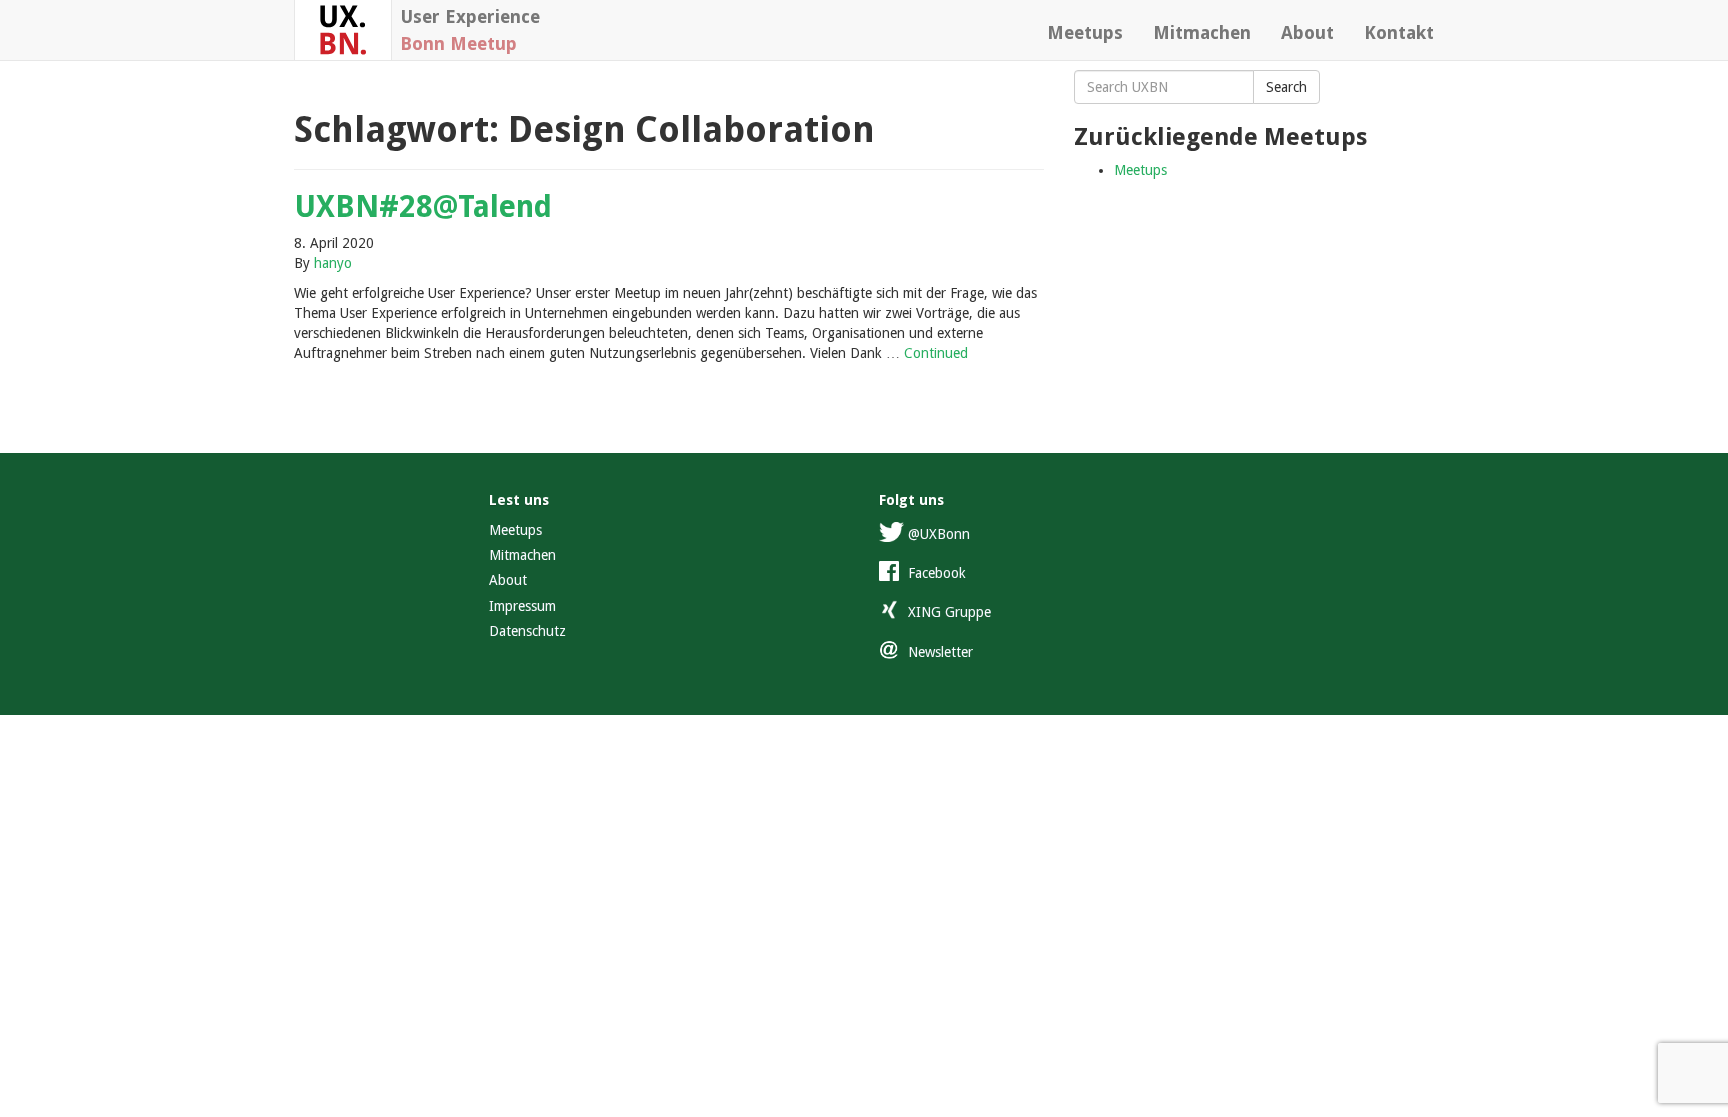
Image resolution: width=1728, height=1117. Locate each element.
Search (1286, 87)
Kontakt (1399, 32)
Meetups (1085, 32)
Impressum (522, 606)
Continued (936, 353)
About (1307, 32)
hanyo (333, 263)
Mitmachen (1202, 32)
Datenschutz (527, 631)
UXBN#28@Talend (423, 206)
